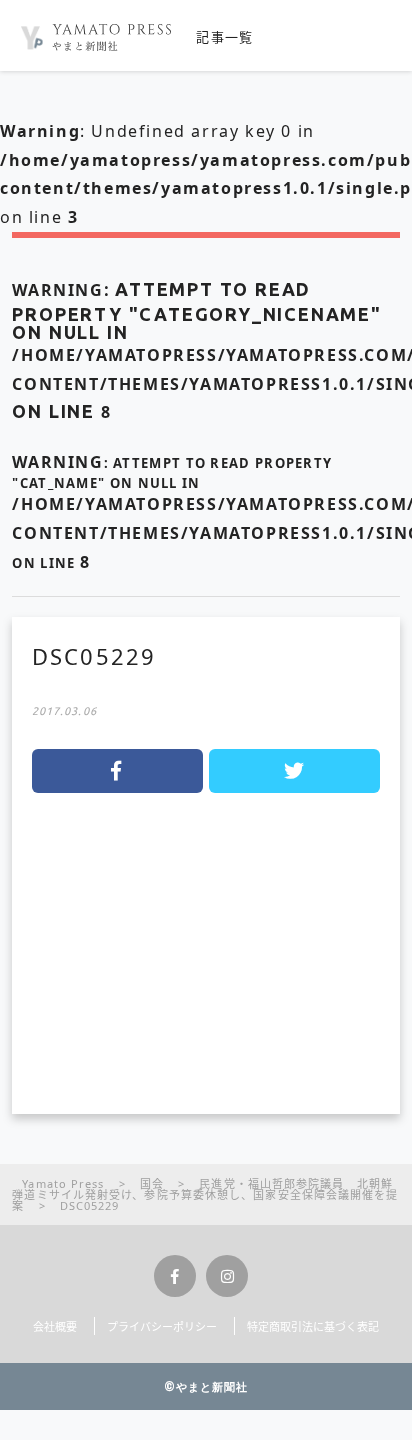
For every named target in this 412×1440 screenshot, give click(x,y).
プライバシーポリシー (162, 1326)
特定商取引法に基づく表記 (313, 1326)
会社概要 (55, 1326)
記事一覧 (224, 37)
